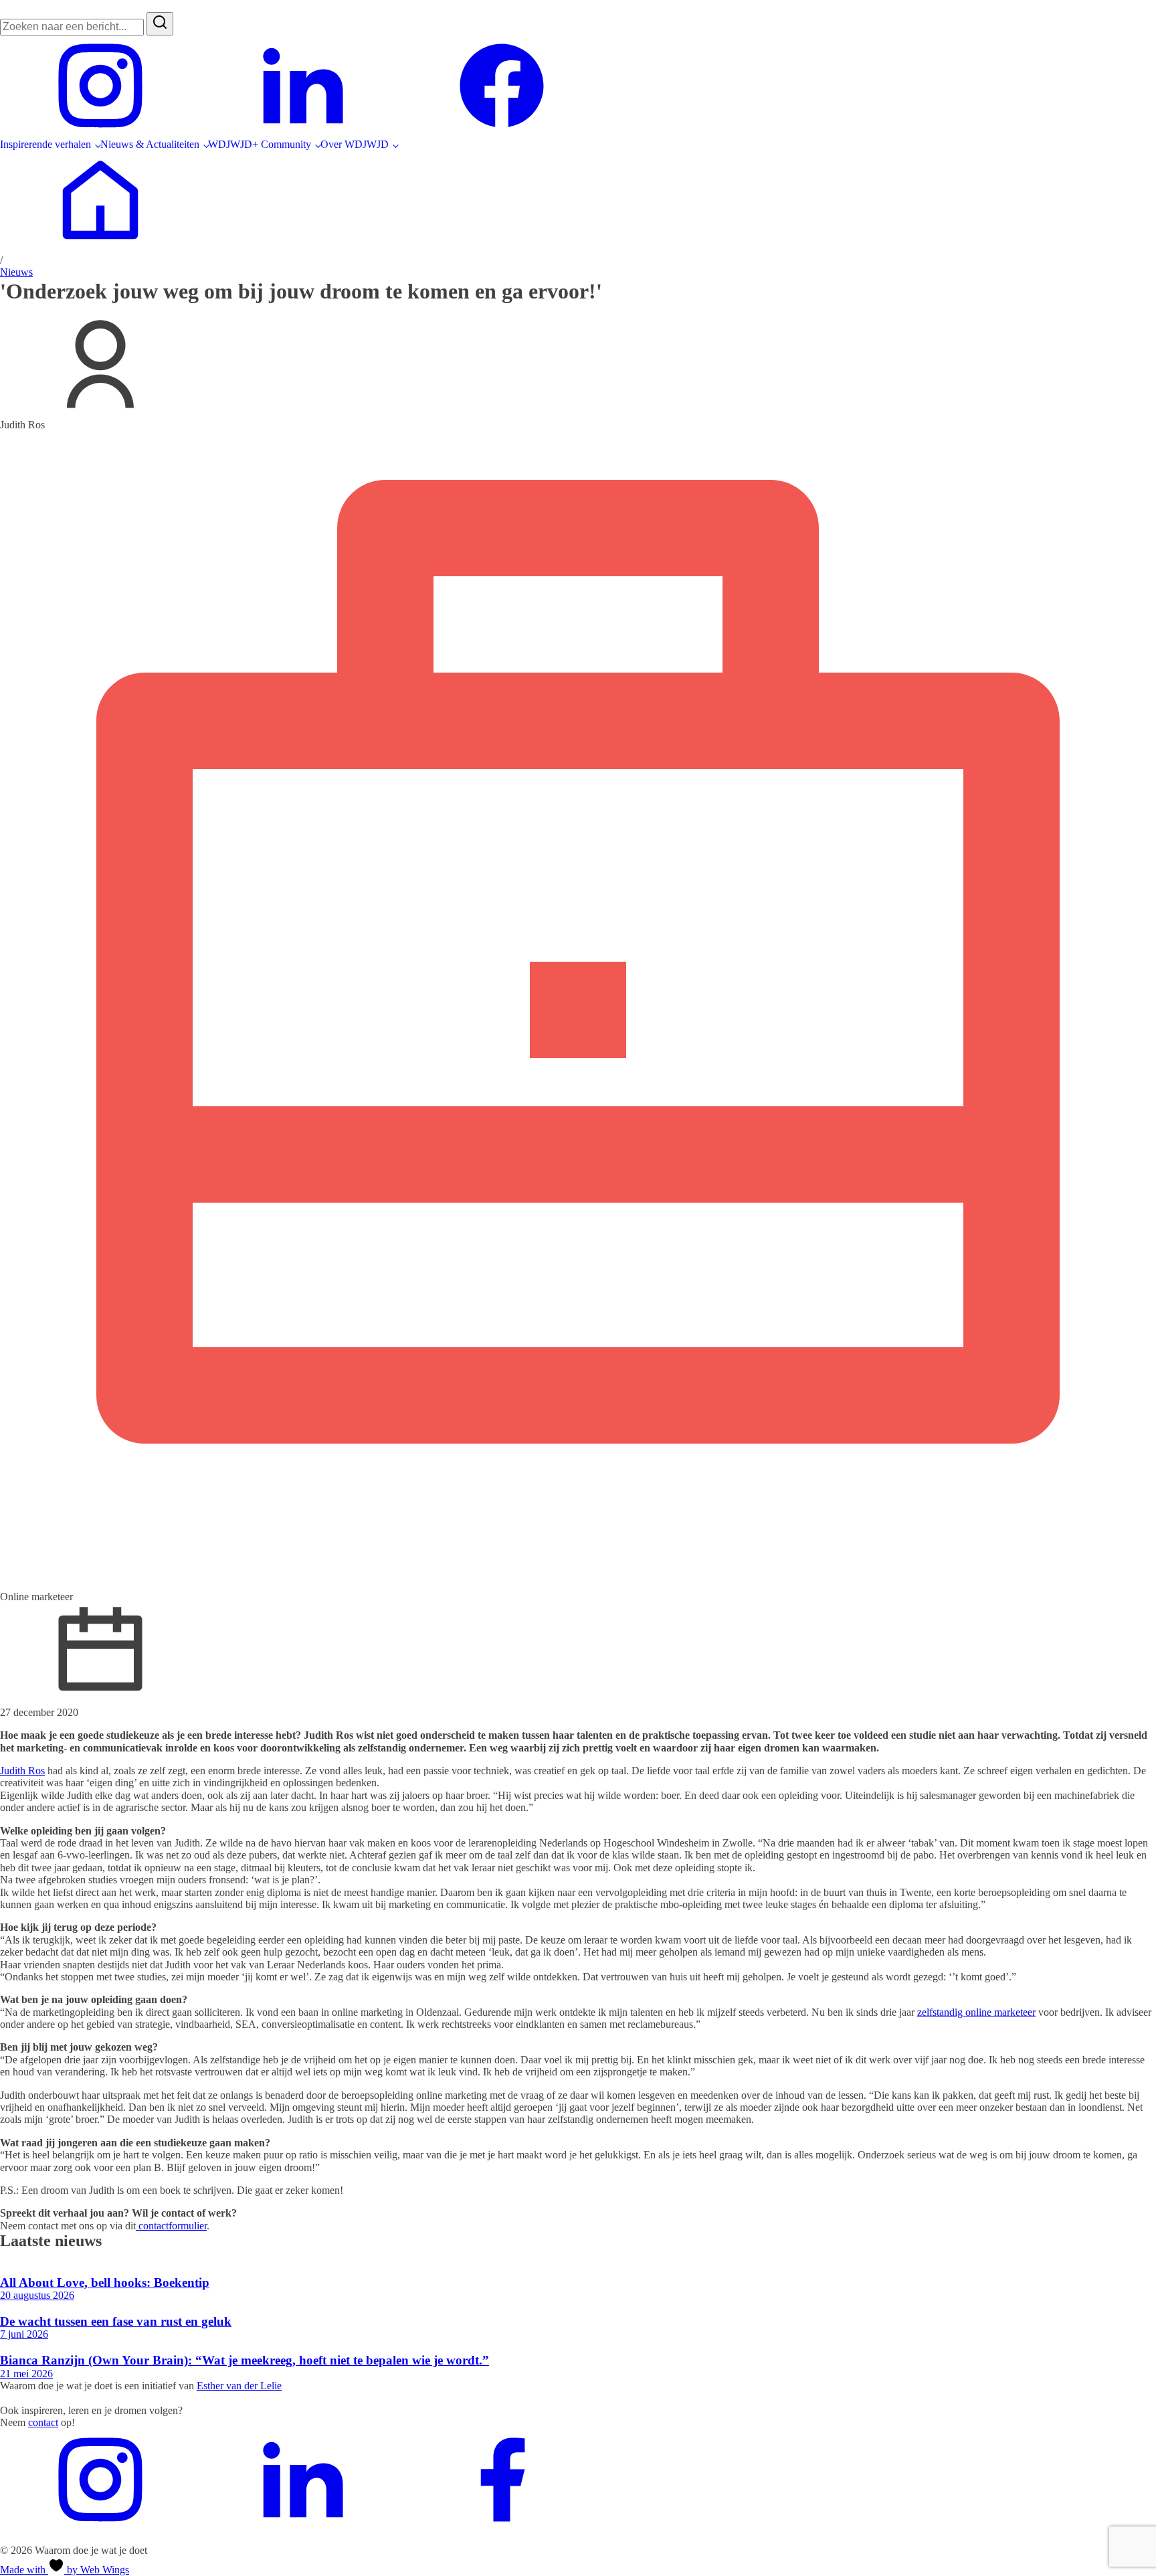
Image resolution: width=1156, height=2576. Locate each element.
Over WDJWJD (355, 144)
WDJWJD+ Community (260, 144)
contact (43, 2422)
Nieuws (16, 272)
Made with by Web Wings (65, 2570)
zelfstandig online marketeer (976, 2012)
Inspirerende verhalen (45, 144)
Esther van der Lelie (239, 2386)
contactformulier (171, 2226)
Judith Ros (22, 1771)
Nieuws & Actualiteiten (150, 144)
